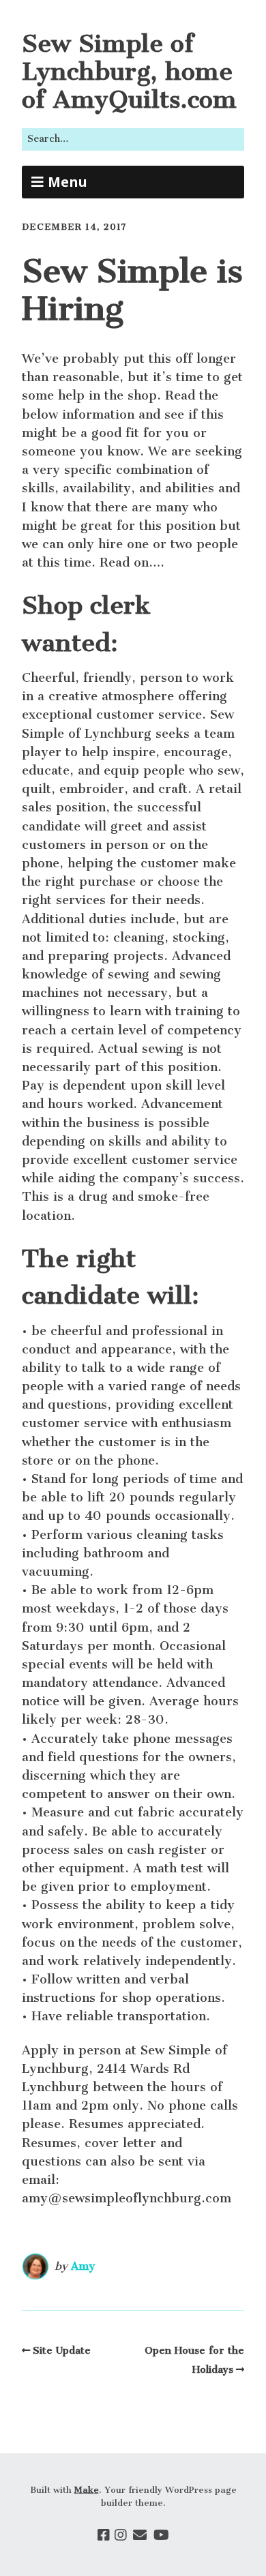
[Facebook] (104, 2535)
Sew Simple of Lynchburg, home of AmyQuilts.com (129, 71)
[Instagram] (121, 2535)
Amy (83, 2266)
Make (87, 2490)
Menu (68, 182)
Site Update (62, 2350)
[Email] (140, 2535)
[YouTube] (161, 2535)
